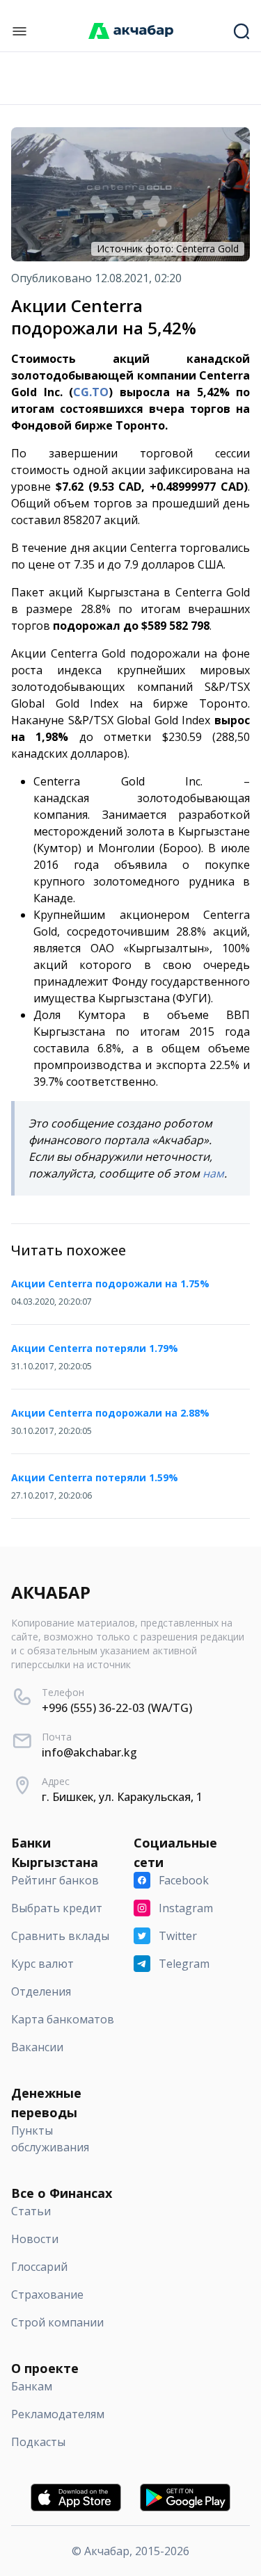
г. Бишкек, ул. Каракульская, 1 (122, 1797)
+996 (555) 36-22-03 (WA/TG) (117, 1708)
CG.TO (91, 392)
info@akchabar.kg (89, 1752)
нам (213, 1173)
